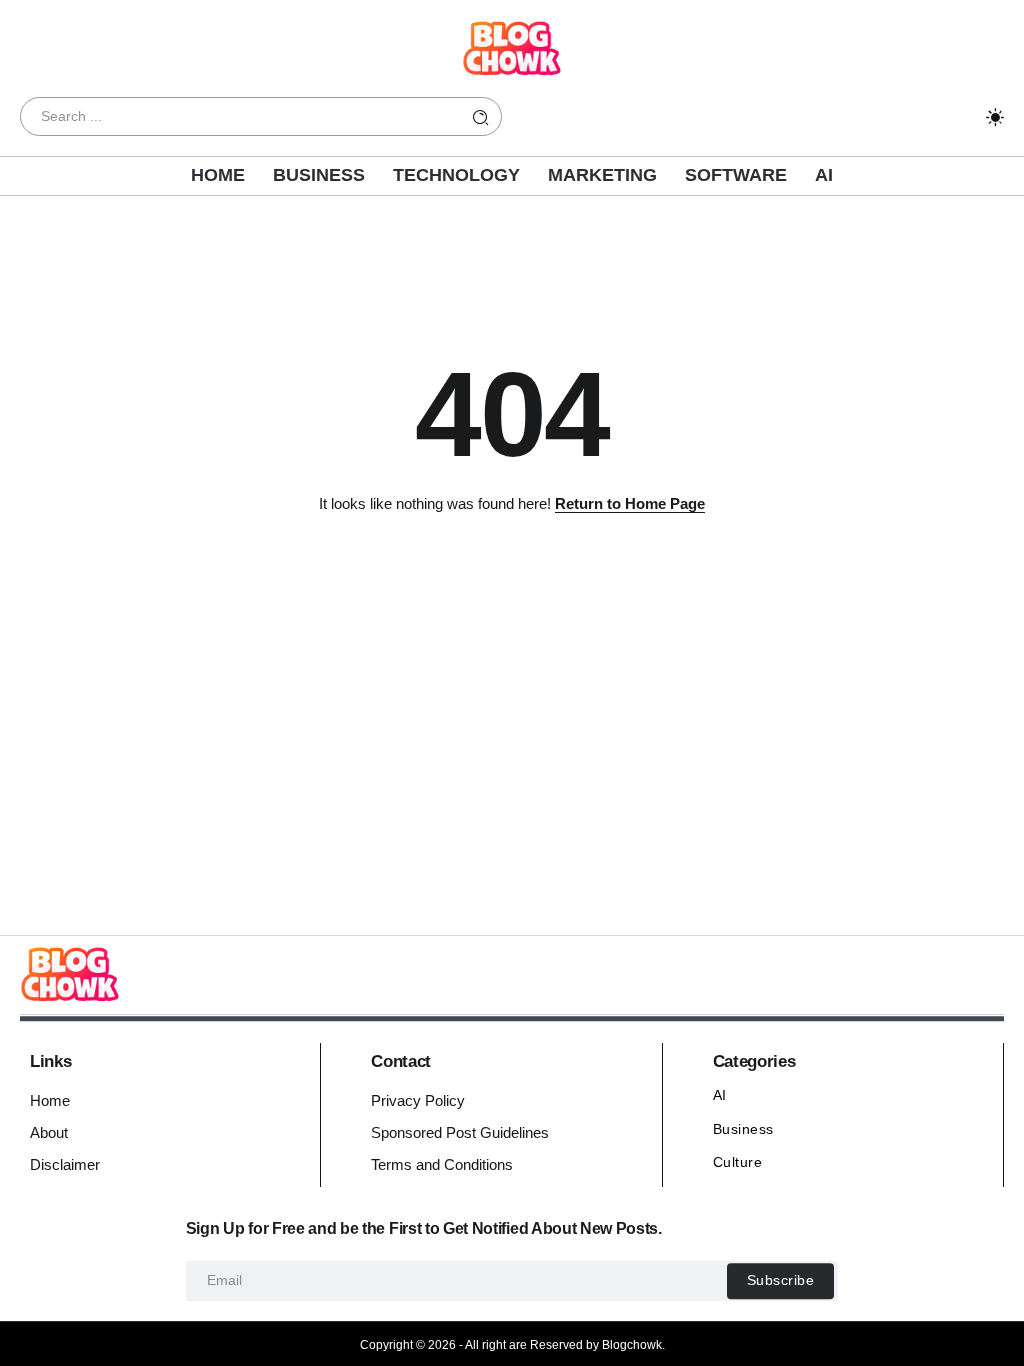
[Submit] (481, 116)
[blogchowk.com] (512, 46)
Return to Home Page (630, 503)
